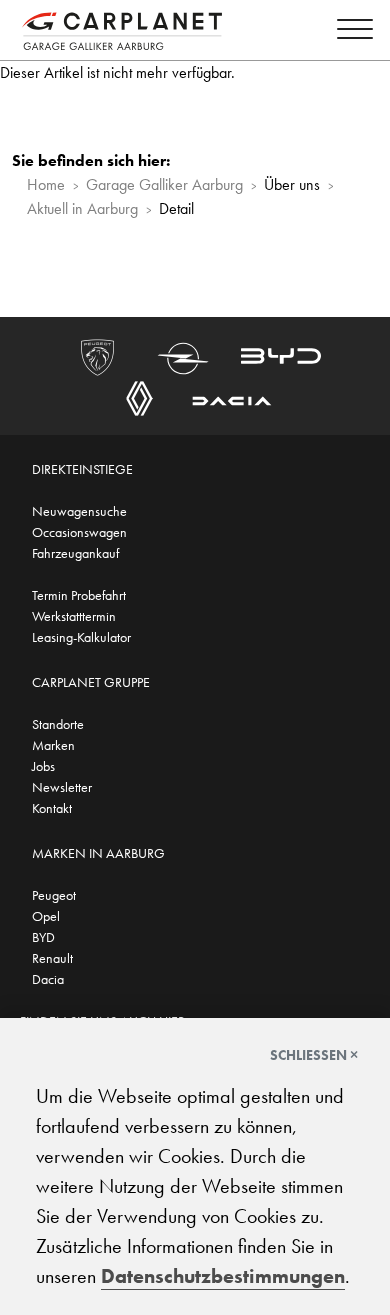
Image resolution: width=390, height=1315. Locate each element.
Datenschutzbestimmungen (223, 1276)
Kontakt (52, 808)
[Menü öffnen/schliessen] (350, 32)
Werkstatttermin (74, 616)
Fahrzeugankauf (75, 553)
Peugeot (54, 895)
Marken (53, 745)
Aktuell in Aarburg (82, 208)
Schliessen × (314, 1055)
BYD (43, 937)
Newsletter (62, 787)
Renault (52, 958)
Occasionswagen (79, 532)
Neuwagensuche (79, 511)
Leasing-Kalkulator (81, 637)
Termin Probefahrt (79, 595)
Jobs (43, 766)
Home (46, 184)
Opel (46, 916)
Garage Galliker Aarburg (164, 184)
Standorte (58, 724)
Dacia (48, 979)
